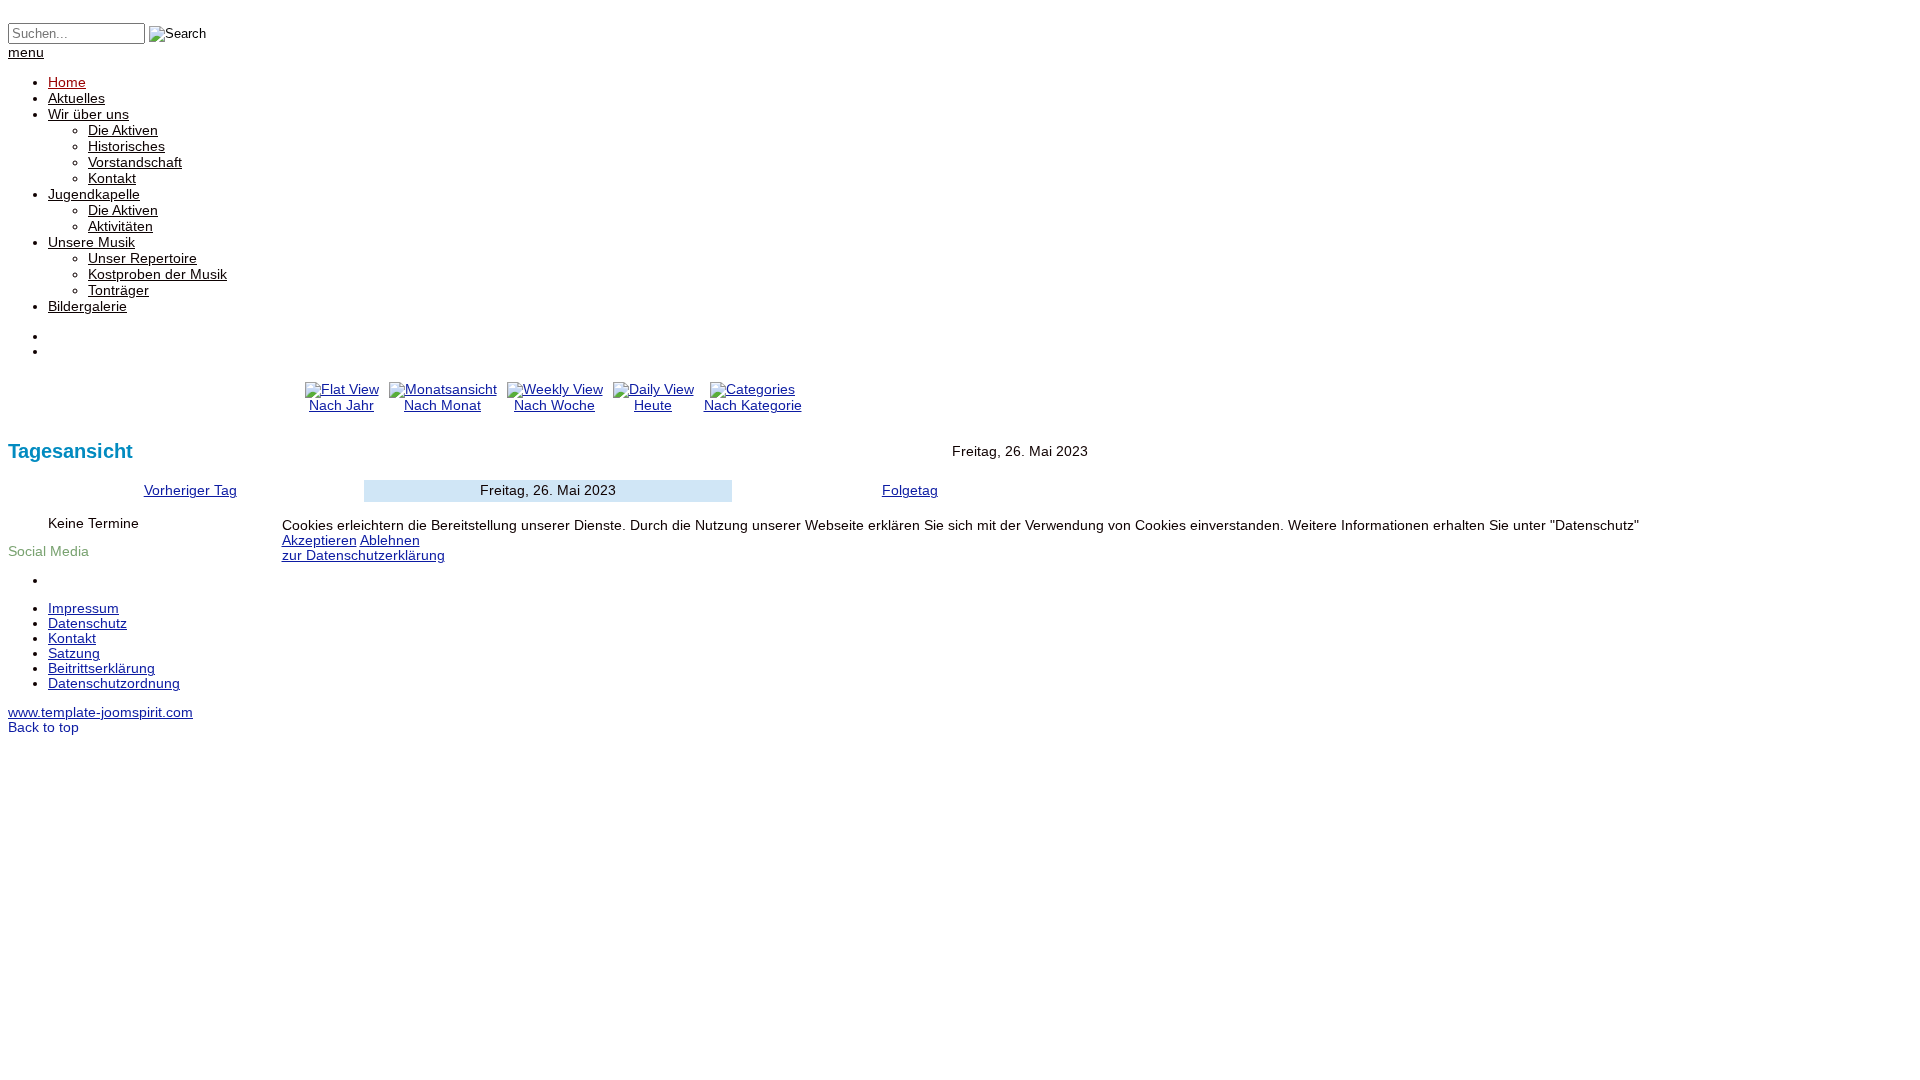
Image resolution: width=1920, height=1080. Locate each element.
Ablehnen (390, 540)
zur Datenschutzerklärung (363, 555)
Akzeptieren (319, 540)
